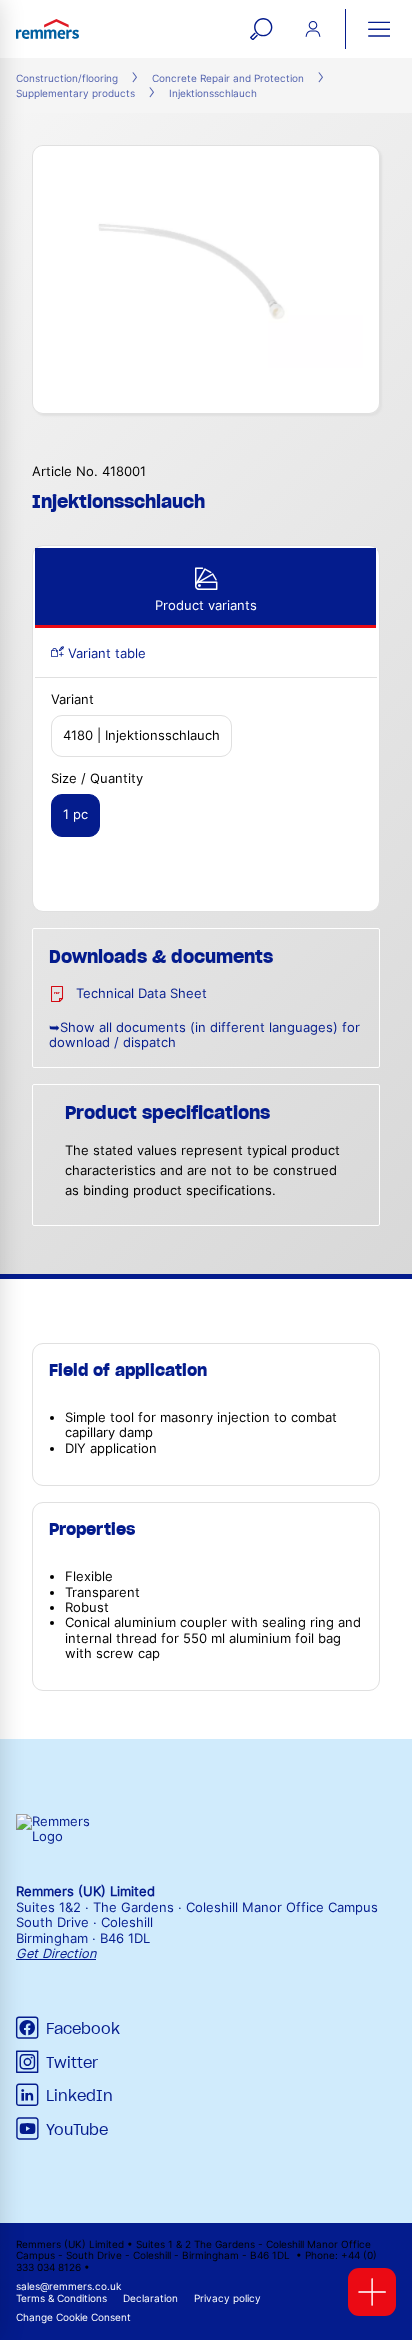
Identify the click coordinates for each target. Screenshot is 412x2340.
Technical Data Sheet (141, 993)
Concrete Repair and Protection (228, 78)
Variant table (105, 653)
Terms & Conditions (61, 2298)
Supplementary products (75, 93)
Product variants (206, 605)
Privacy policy (227, 2298)
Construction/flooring (67, 78)
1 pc (75, 814)
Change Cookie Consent (73, 2317)
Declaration (150, 2298)
